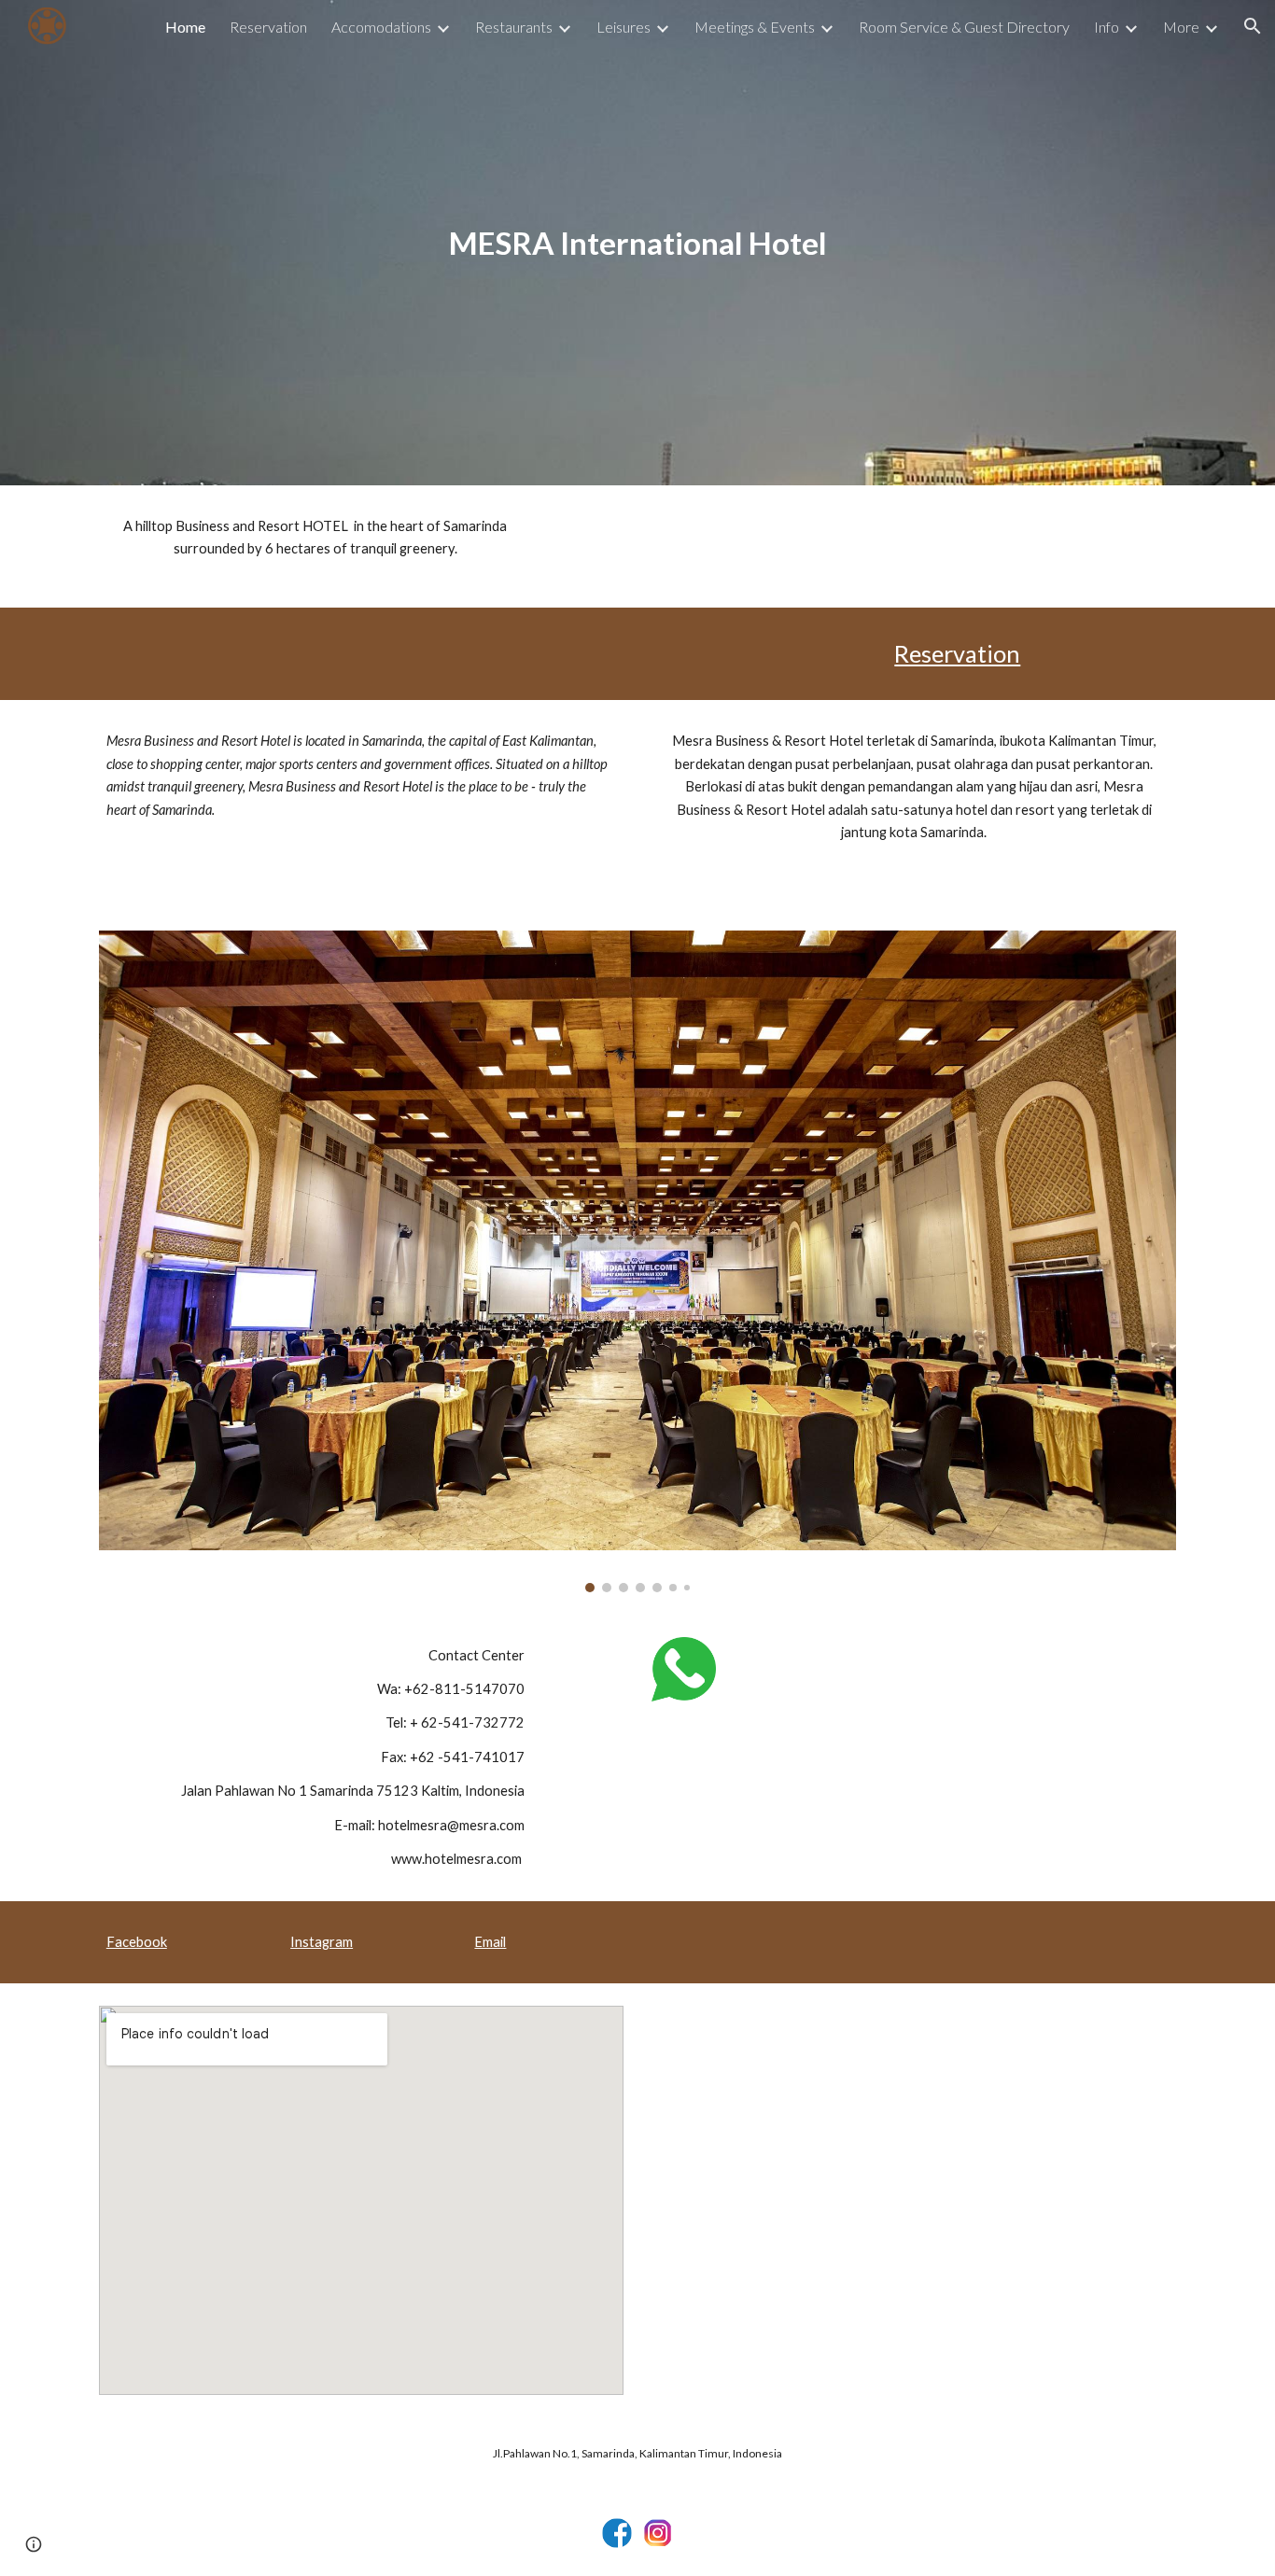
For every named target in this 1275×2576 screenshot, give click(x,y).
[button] (1253, 26)
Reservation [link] (268, 27)
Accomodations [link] (381, 27)
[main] (637, 243)
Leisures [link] (623, 27)
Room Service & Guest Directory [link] (964, 27)
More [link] (1181, 27)
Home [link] (185, 27)
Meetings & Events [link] (755, 27)
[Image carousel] (637, 1261)
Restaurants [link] (514, 27)
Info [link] (1107, 27)
